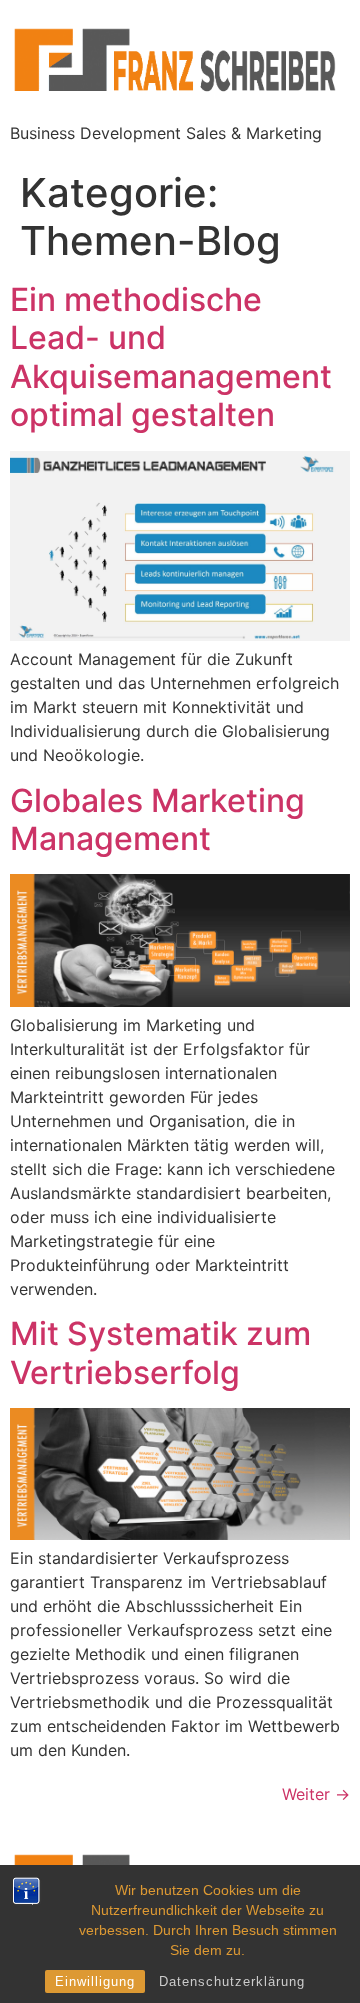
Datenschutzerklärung (232, 1981)
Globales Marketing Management (157, 819)
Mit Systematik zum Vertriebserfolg (160, 1352)
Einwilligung (95, 1981)
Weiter (316, 1794)
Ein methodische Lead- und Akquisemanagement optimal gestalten (171, 357)
